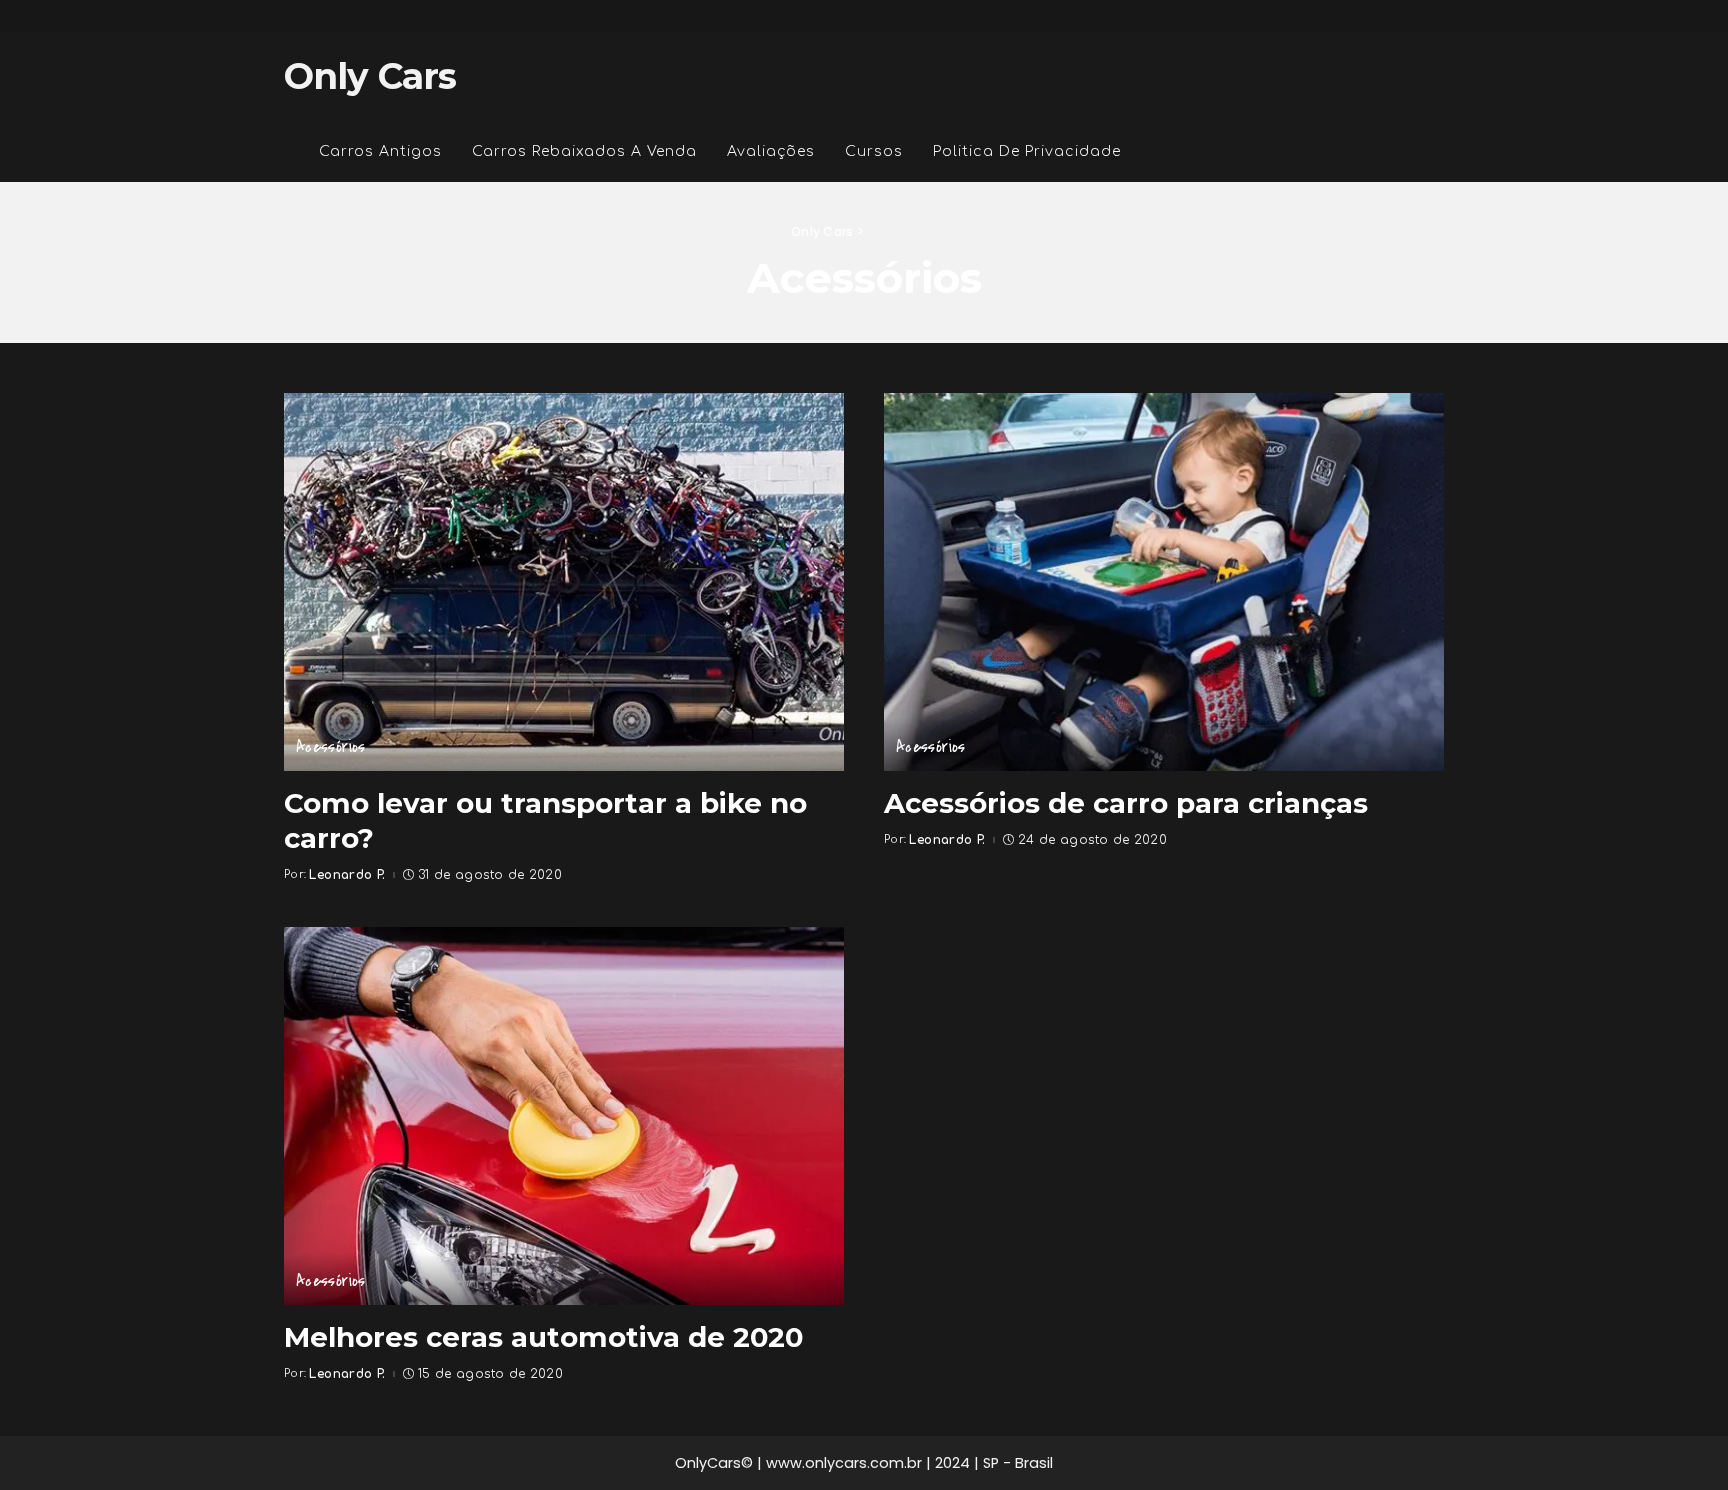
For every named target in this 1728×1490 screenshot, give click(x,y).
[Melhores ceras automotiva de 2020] (564, 1116)
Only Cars (370, 76)
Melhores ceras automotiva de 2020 (543, 1337)
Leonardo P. (347, 875)
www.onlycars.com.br (844, 1463)
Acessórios (331, 747)
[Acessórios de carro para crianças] (1164, 582)
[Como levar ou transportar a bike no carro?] (564, 582)
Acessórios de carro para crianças (1126, 803)
